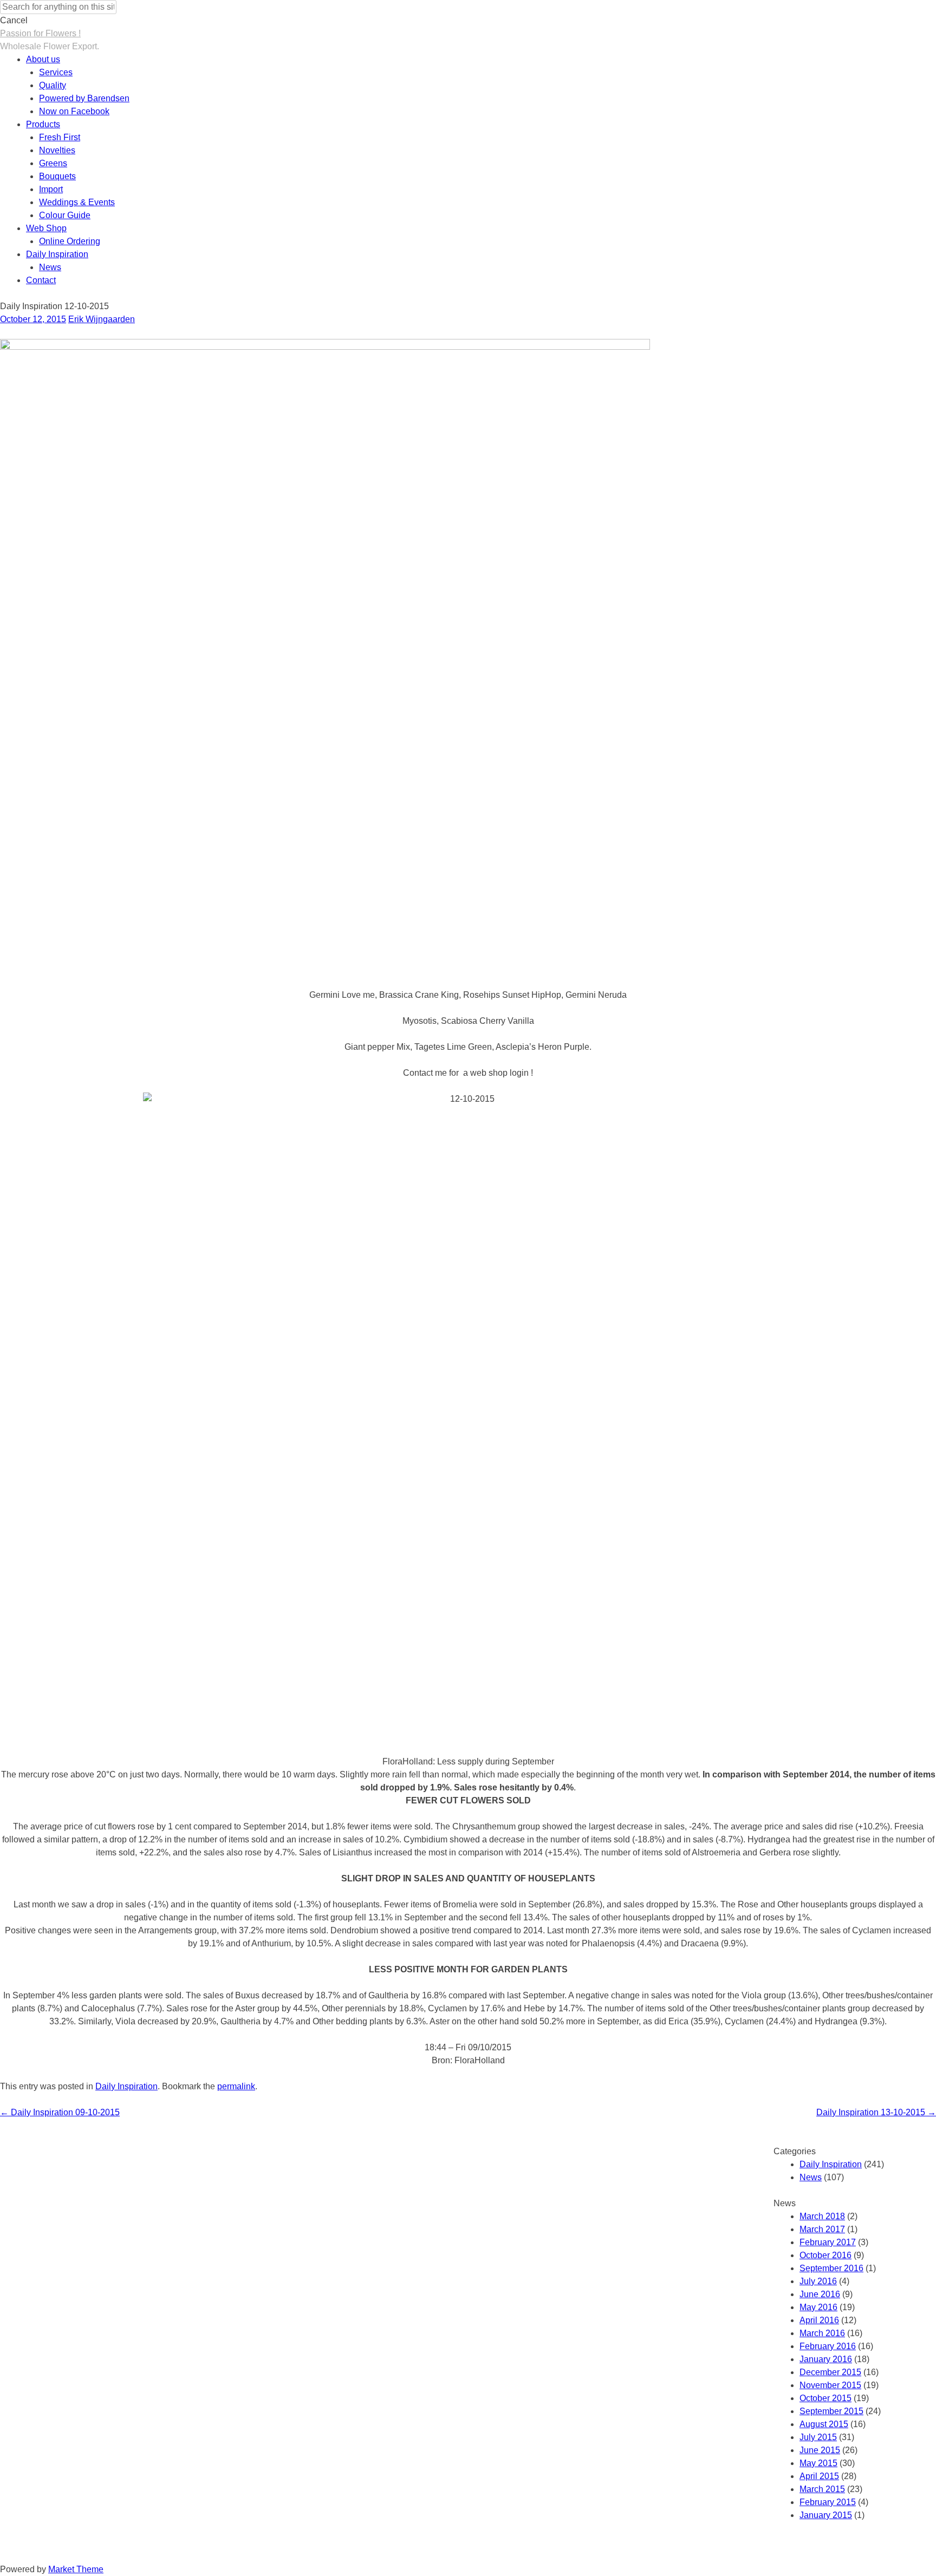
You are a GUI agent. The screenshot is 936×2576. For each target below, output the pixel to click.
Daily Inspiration (57, 254)
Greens (53, 163)
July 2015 (818, 2437)
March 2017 (822, 2229)
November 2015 (830, 2385)
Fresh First (60, 137)
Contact (41, 280)
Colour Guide (65, 215)
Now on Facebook (74, 111)
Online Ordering (70, 241)
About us (43, 59)
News (50, 267)
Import (51, 189)
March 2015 (822, 2489)
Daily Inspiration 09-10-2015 (60, 2112)
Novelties (57, 150)
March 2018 (822, 2216)
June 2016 (820, 2294)
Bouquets (57, 176)
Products (43, 124)
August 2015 (824, 2424)
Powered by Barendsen (84, 98)
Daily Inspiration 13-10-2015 (876, 2112)
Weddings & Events (77, 202)
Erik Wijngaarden (102, 319)
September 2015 (831, 2411)
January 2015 (826, 2515)
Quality (53, 85)
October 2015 (825, 2398)
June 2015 (820, 2450)
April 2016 (819, 2320)
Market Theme (76, 2569)
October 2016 (825, 2255)
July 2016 (818, 2281)
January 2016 (826, 2359)
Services (56, 72)
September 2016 (831, 2268)
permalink (236, 2086)
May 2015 (818, 2463)
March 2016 (822, 2333)
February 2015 (828, 2502)
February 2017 (828, 2242)
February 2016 (828, 2346)
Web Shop (46, 228)
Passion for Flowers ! (40, 33)
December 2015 (830, 2372)
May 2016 (818, 2307)
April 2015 (819, 2476)
